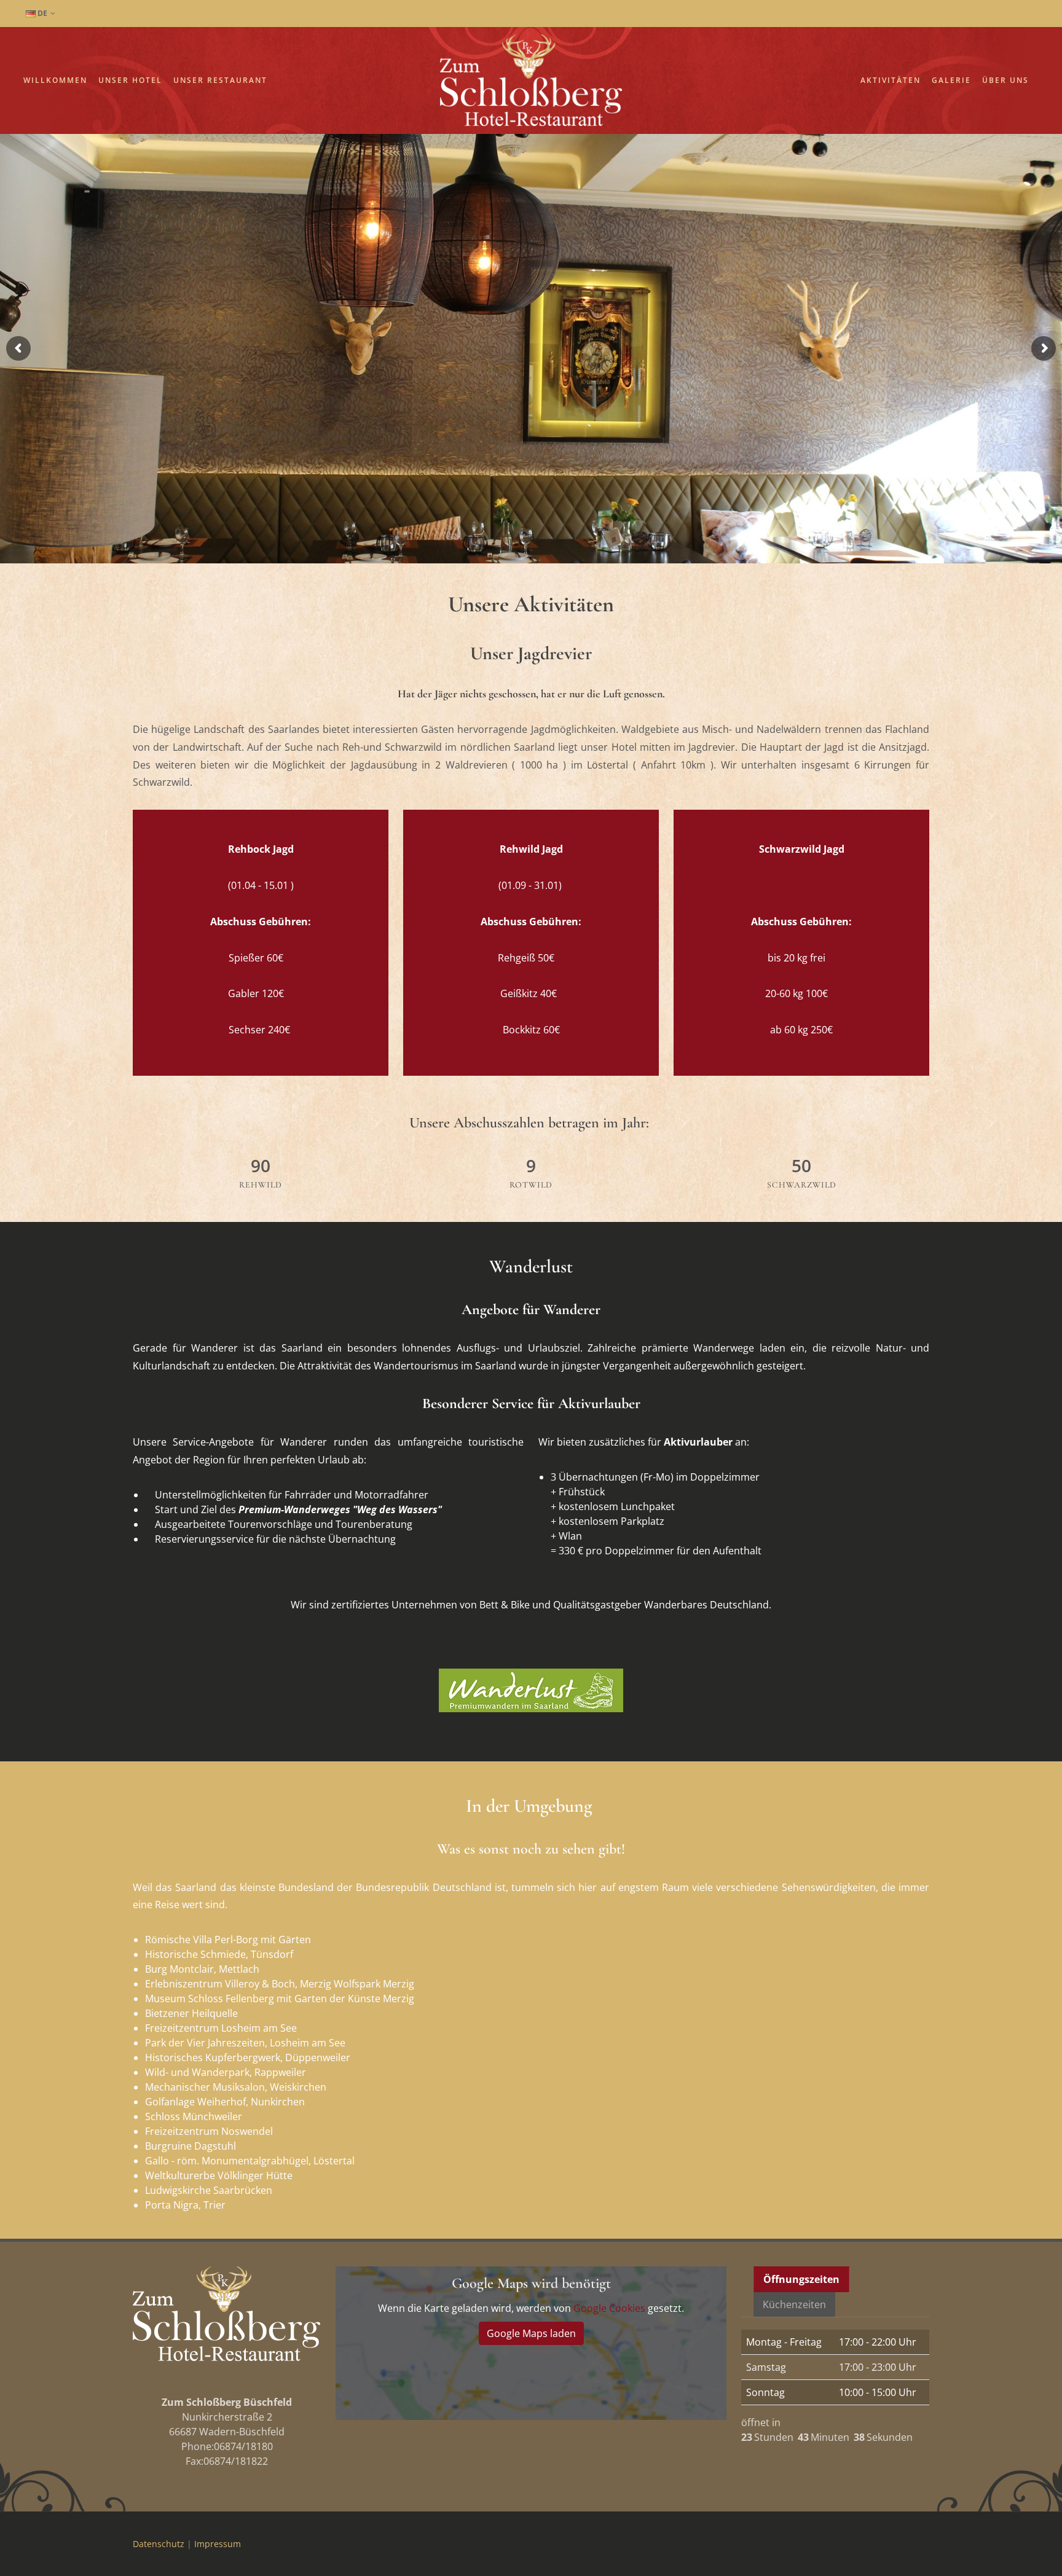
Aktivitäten (891, 80)
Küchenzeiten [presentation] (794, 2304)
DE (41, 13)
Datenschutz (159, 2544)
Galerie (951, 80)
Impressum (218, 2544)
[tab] (802, 2279)
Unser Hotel (130, 80)
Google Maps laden (531, 2333)
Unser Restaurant (220, 80)
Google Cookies (609, 2308)
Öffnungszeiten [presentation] (801, 2279)
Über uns (1005, 80)
